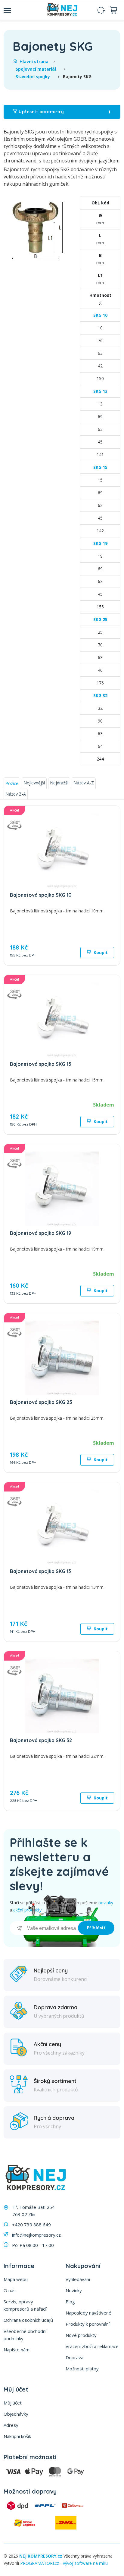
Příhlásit (96, 1928)
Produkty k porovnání (88, 2324)
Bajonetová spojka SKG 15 (41, 1064)
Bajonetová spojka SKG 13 (40, 1571)
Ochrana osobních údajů (28, 2320)
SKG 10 (100, 315)
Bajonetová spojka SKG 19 (41, 1233)
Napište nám (17, 2350)
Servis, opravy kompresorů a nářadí (25, 2305)
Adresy (11, 2425)
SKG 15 (100, 467)
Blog (70, 2302)
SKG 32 (100, 695)
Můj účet (13, 2403)
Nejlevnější (34, 783)
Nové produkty (81, 2335)
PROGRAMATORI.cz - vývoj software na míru (64, 2563)
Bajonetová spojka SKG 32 (41, 1740)
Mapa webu (16, 2279)
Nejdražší (59, 783)
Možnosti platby (82, 2369)
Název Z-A (16, 794)
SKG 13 (100, 391)
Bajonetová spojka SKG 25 (41, 1402)
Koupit (100, 952)
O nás (10, 2290)
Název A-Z (84, 783)
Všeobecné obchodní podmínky (25, 2335)
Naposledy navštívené (88, 2313)
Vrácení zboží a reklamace (92, 2346)
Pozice (12, 783)
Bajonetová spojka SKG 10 (41, 895)
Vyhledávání (78, 2279)
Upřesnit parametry (64, 112)
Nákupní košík (17, 2436)
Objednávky (16, 2414)
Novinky (74, 2290)
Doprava (74, 2357)
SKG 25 (100, 619)
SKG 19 (100, 543)
